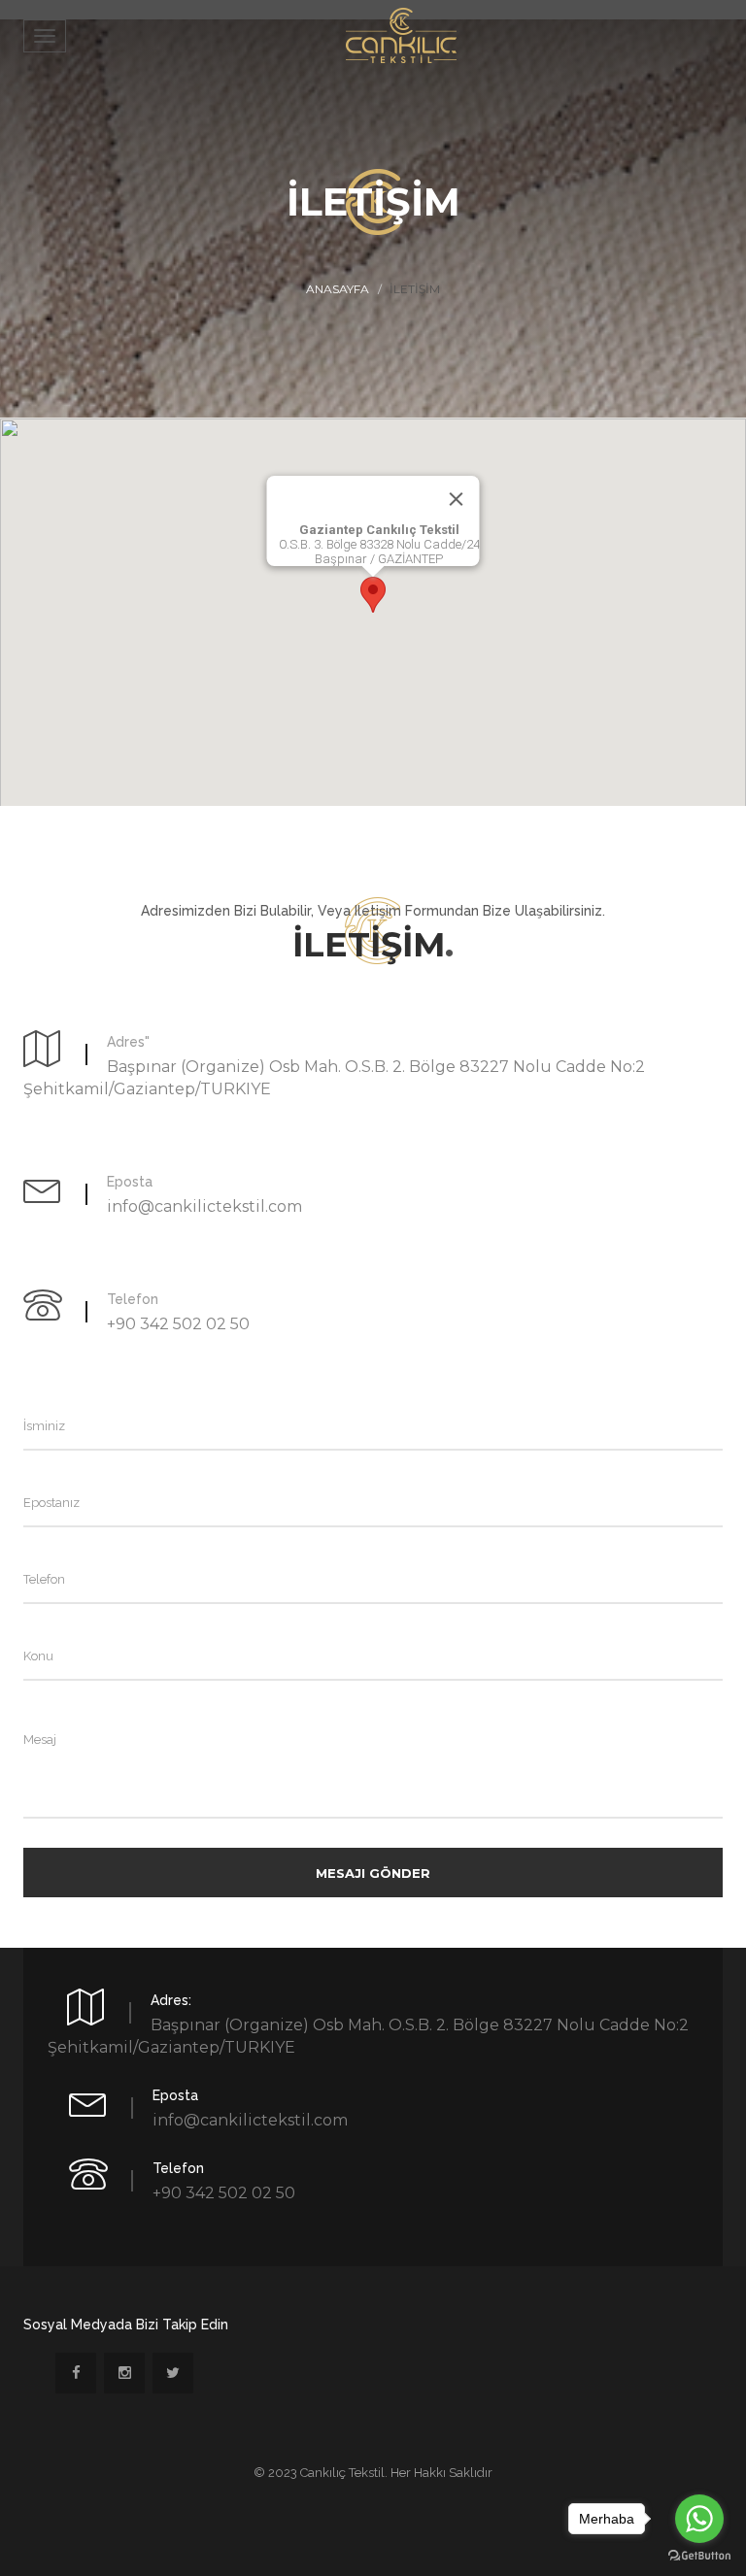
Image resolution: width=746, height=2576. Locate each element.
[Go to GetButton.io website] (699, 2556)
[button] (373, 595)
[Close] (457, 499)
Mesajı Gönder (373, 1873)
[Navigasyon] (45, 36)
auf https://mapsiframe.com (373, 816)
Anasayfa (338, 289)
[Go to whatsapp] (699, 2519)
